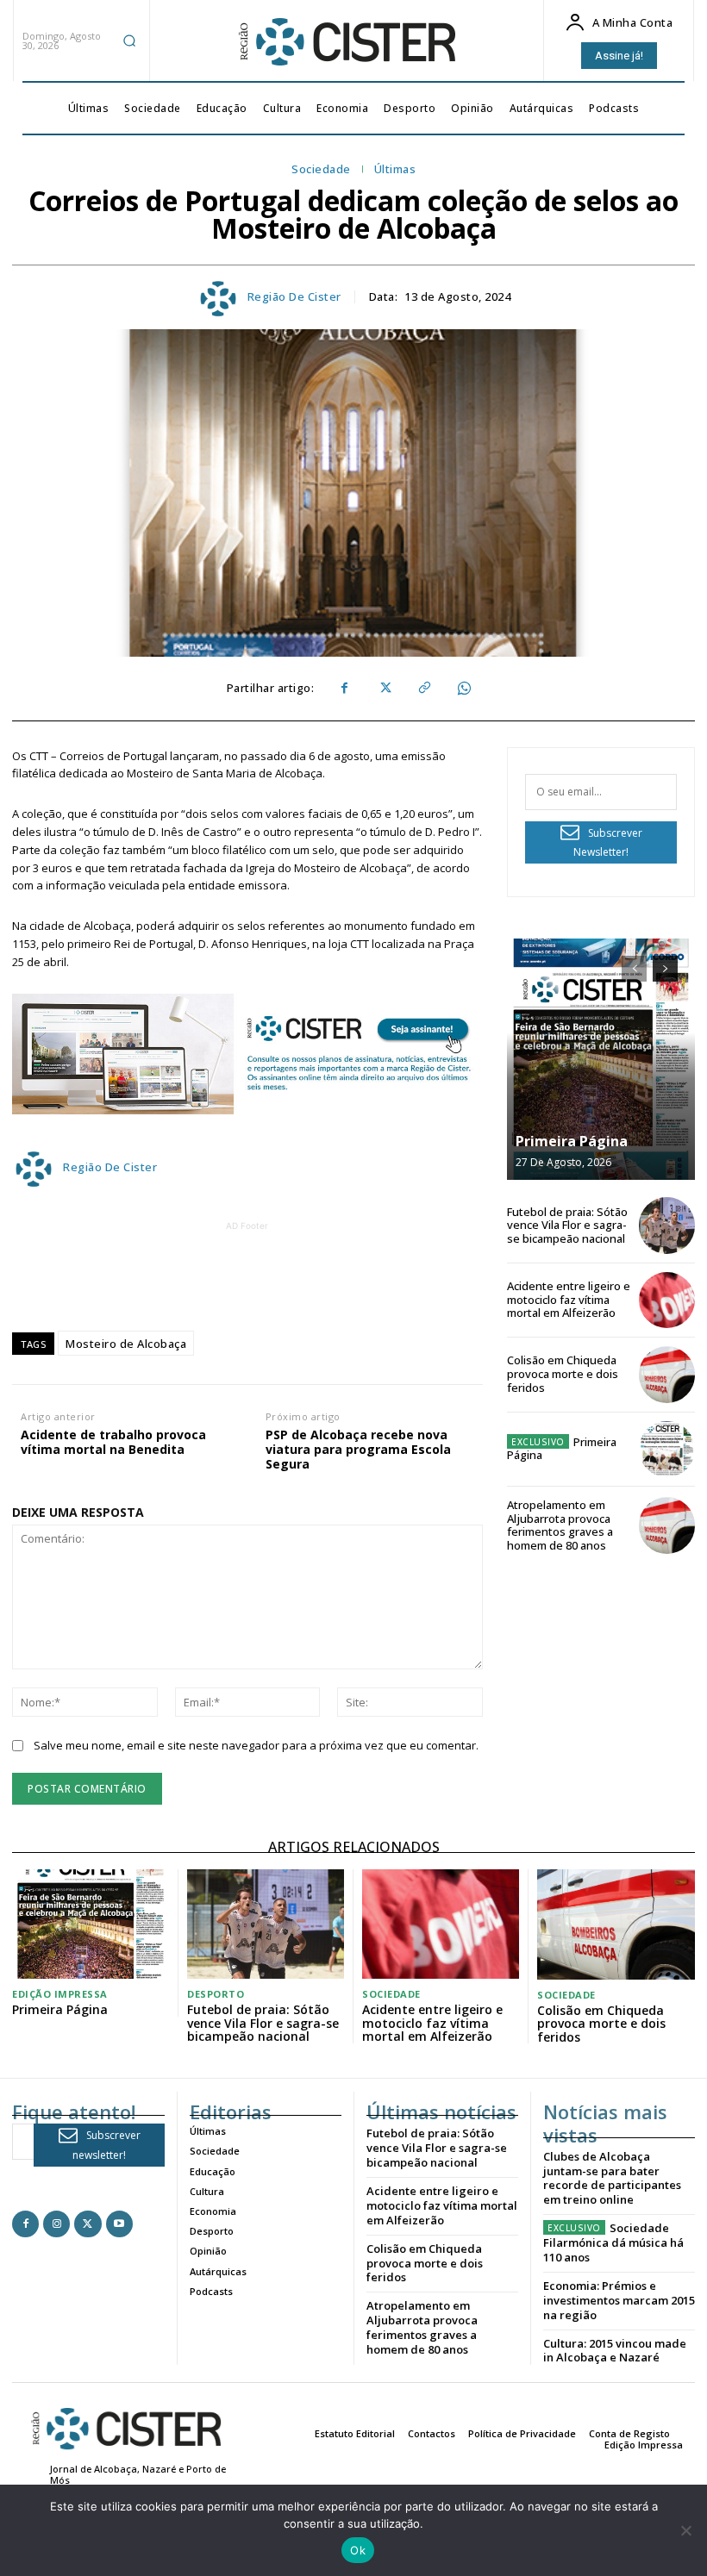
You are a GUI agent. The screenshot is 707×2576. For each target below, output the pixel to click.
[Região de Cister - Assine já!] (247, 1054)
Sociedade (321, 170)
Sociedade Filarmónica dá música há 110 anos (613, 2242)
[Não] (685, 2530)
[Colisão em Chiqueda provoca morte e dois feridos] (667, 1374)
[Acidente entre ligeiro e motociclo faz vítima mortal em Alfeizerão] (667, 1300)
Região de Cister (294, 297)
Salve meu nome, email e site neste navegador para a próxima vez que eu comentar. (256, 1745)
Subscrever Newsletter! (608, 843)
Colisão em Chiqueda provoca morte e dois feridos (563, 1373)
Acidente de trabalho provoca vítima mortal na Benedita (113, 1443)
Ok (358, 2550)
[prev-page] (634, 969)
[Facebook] (344, 689)
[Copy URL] (423, 689)
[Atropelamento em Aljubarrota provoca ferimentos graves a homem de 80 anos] (667, 1525)
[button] (129, 41)
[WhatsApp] (463, 689)
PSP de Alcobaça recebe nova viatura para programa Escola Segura (358, 1450)
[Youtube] (119, 2224)
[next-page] (665, 969)
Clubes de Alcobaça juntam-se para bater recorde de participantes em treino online (612, 2178)
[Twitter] (384, 689)
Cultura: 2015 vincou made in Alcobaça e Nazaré (615, 2351)
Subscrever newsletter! (106, 2145)
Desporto (216, 1994)
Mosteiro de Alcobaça (126, 1344)
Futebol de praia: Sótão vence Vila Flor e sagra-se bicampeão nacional (567, 1225)
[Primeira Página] (601, 1059)
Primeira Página (572, 1141)
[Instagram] (56, 2224)
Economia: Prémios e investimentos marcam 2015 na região (619, 2300)
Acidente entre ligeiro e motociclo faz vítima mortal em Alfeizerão (569, 1299)
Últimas (395, 170)
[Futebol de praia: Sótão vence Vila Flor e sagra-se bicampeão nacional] (667, 1225)
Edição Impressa (60, 1994)
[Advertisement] (325, 1274)
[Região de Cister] (346, 42)
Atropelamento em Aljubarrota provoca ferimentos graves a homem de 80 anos (560, 1525)
